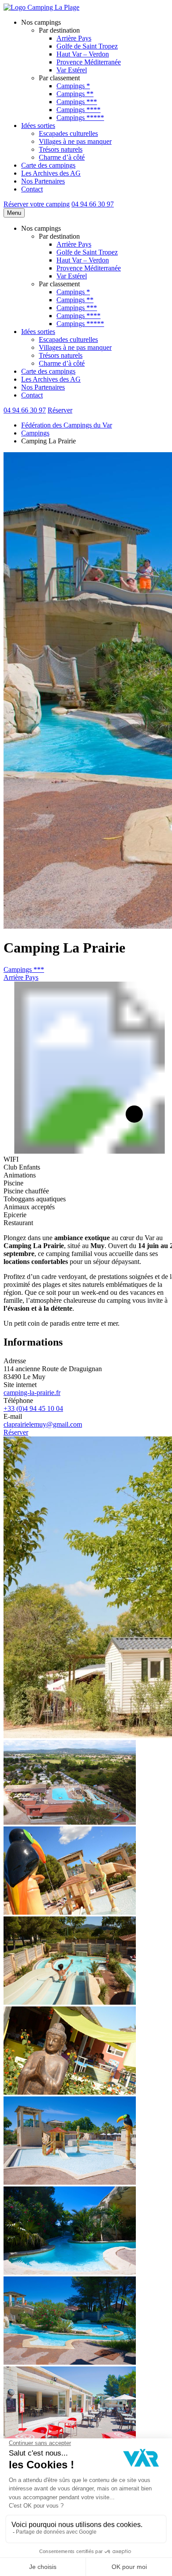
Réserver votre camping (37, 204)
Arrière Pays (21, 977)
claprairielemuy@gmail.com (43, 1424)
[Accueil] (41, 7)
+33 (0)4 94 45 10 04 (33, 1408)
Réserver (60, 410)
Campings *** (24, 969)
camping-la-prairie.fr (32, 1393)
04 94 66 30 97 (93, 204)
